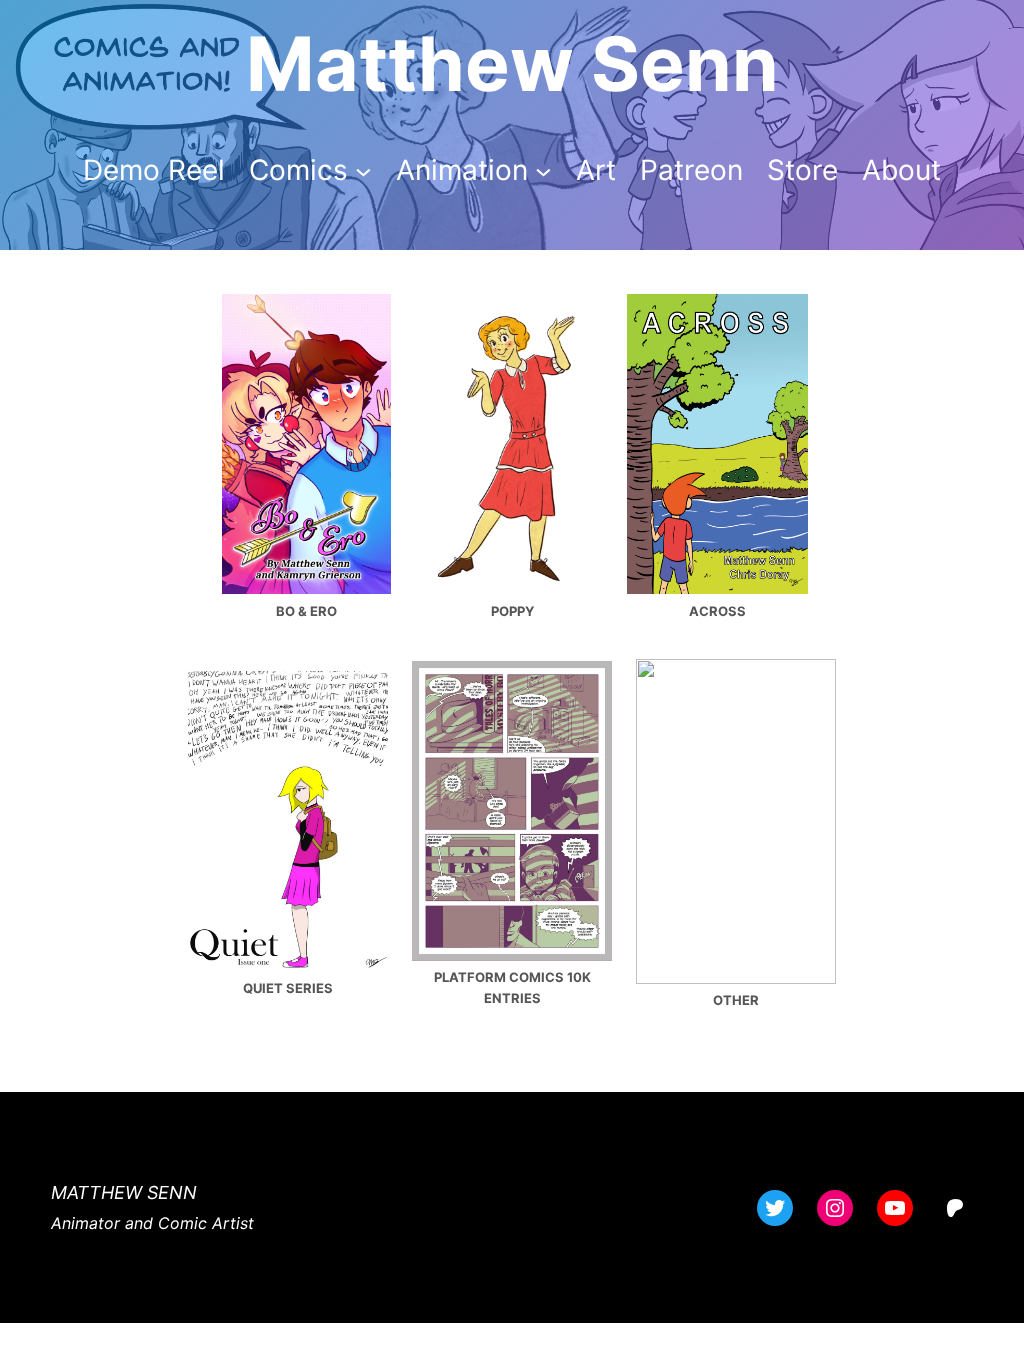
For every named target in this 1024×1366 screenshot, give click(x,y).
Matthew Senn (512, 63)
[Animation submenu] (543, 170)
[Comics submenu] (363, 170)
